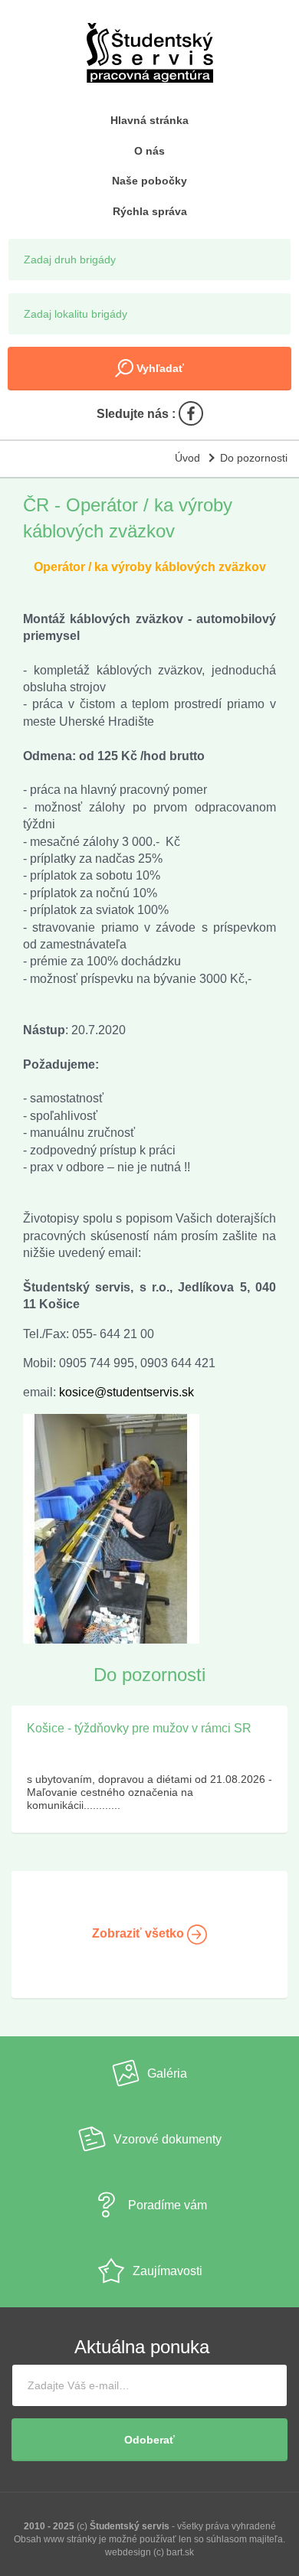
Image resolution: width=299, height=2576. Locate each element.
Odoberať (149, 2440)
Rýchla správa (150, 211)
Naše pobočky (149, 181)
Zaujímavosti (168, 2272)
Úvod (187, 458)
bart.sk (180, 2552)
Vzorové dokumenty (168, 2140)
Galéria (167, 2074)
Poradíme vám (168, 2206)
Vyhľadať (159, 368)
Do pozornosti (254, 458)
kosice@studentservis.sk (127, 1392)
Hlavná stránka (149, 120)
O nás (149, 151)
